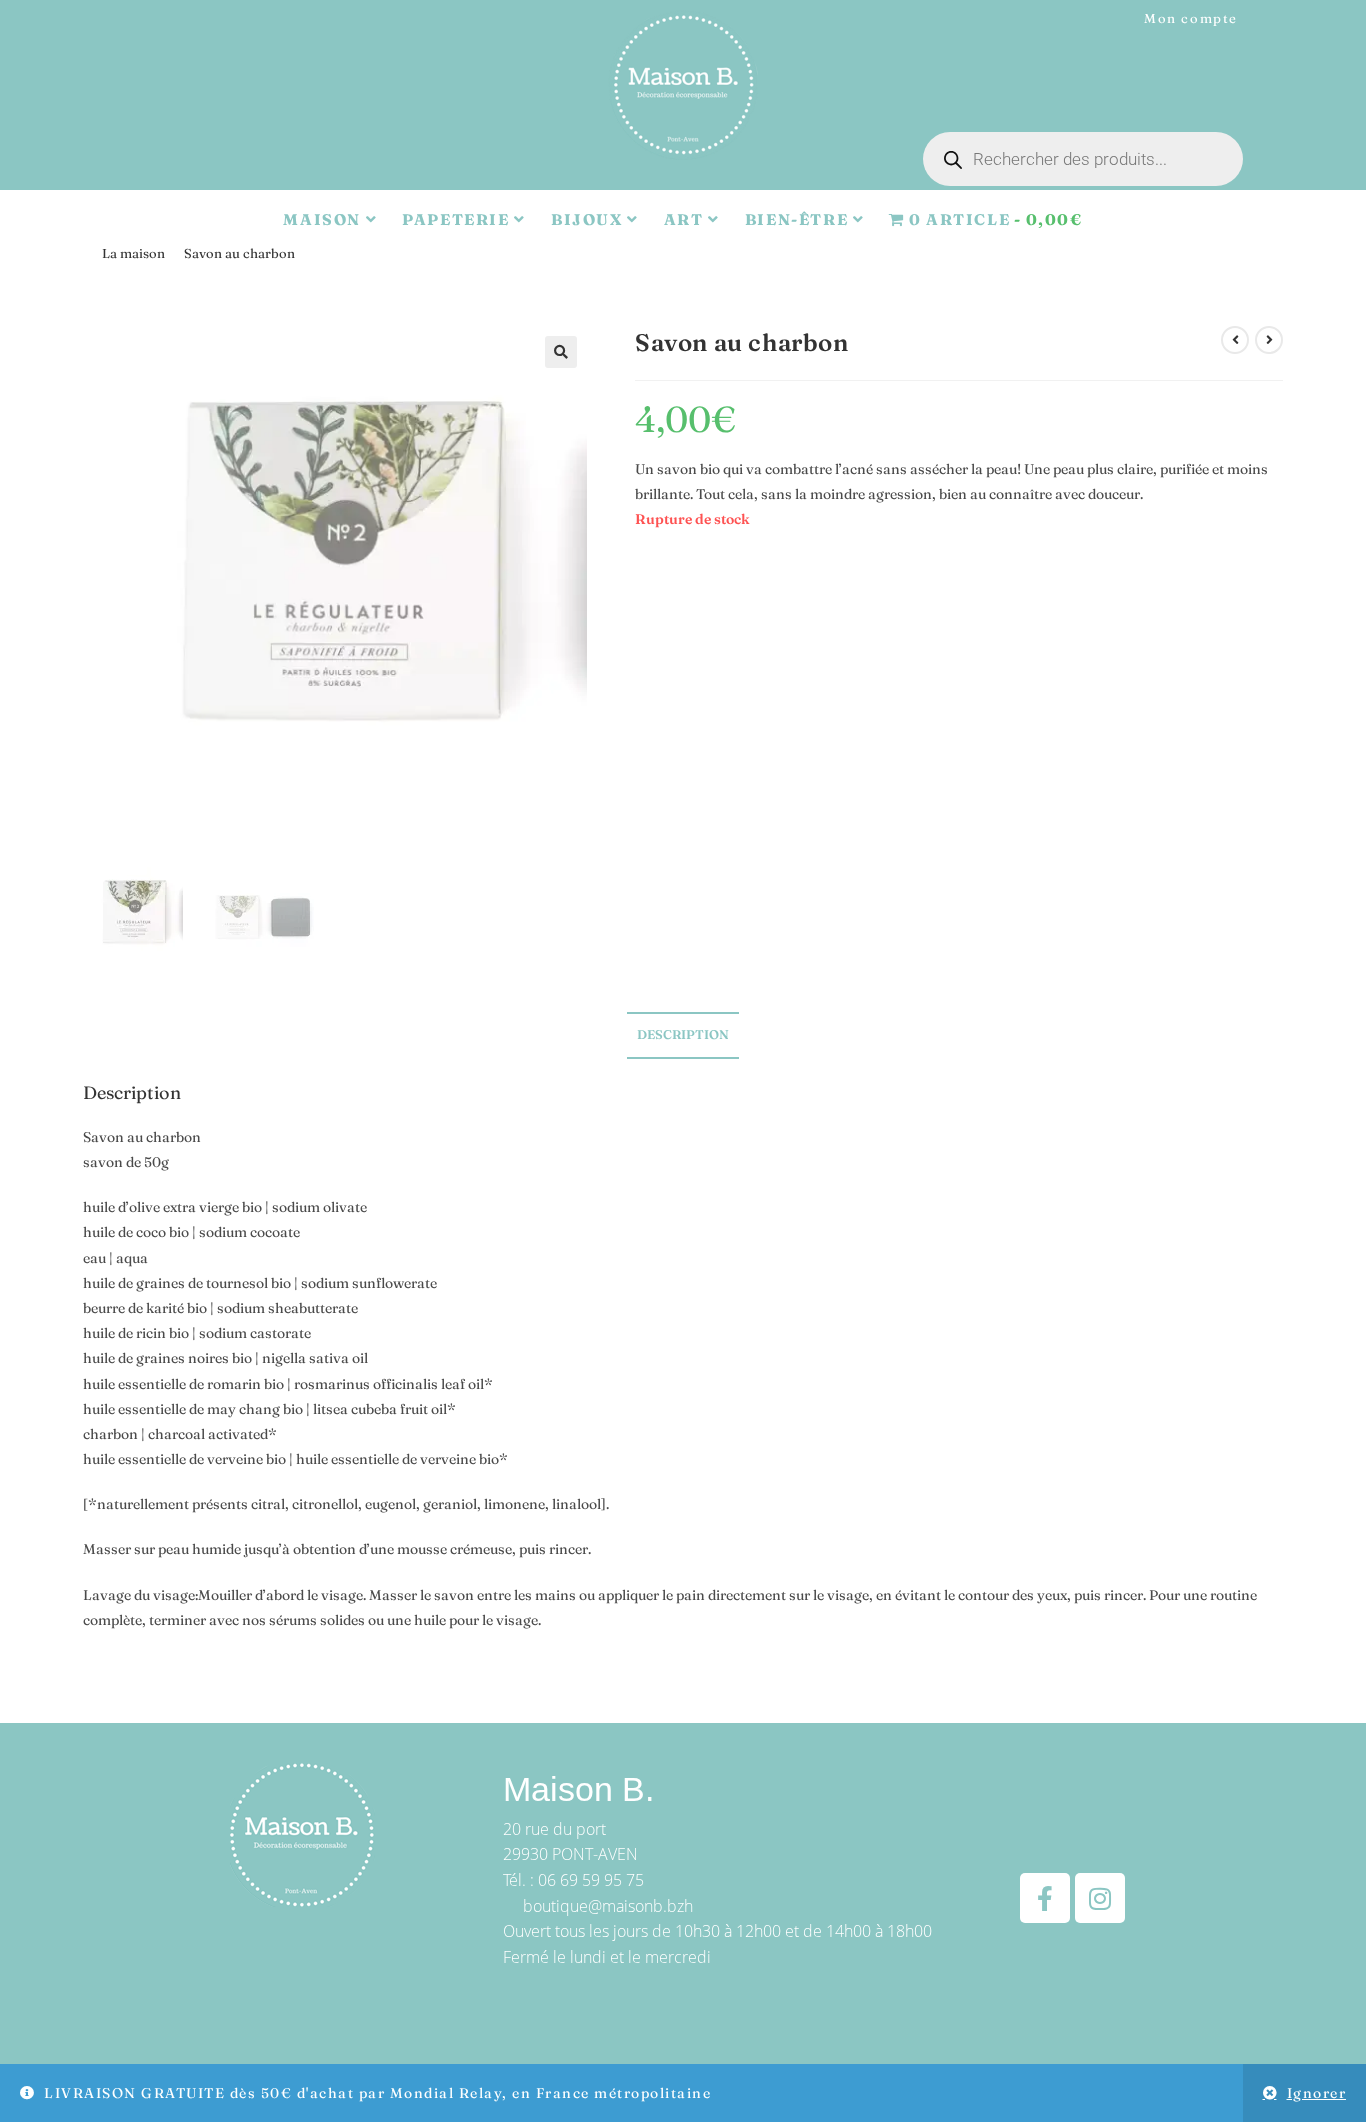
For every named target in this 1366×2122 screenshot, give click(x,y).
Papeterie (458, 219)
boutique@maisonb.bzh (608, 1906)
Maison (324, 219)
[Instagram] (1100, 1898)
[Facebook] (1045, 1898)
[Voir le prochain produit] (1269, 340)
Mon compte (1191, 18)
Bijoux (589, 219)
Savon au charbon (239, 253)
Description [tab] (683, 1034)
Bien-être (799, 219)
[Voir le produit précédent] (1235, 340)
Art (686, 219)
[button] (561, 352)
